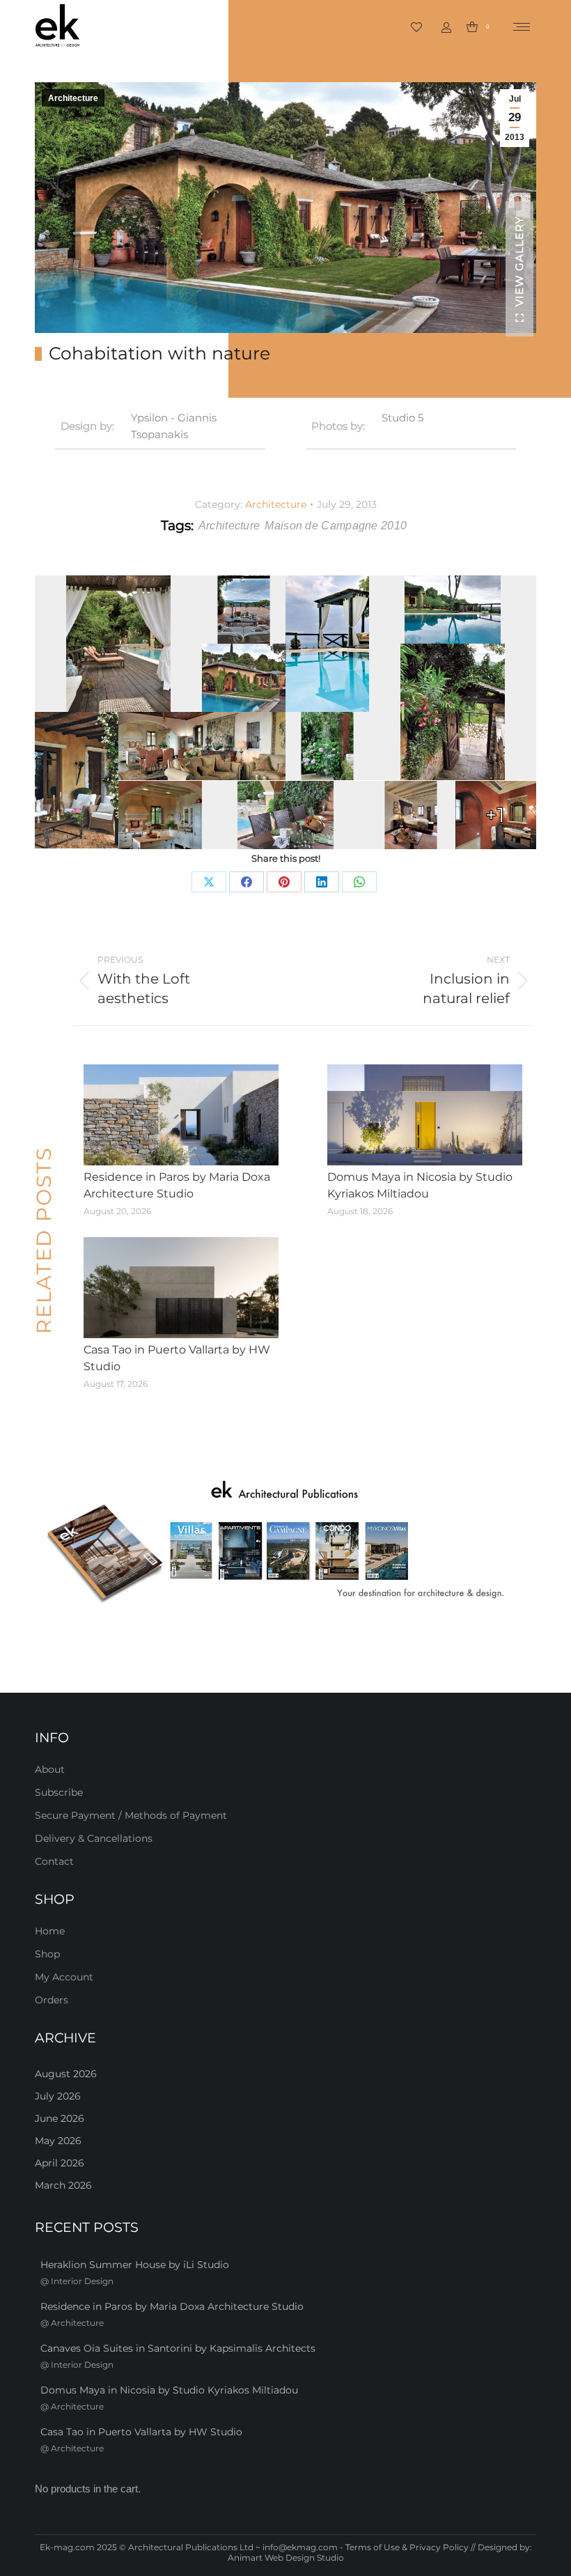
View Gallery (519, 261)
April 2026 (60, 2163)
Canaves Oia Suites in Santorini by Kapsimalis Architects (178, 2348)
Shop (47, 1954)
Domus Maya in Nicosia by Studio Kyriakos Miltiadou (420, 1185)
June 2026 (60, 2118)
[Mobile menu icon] (522, 27)
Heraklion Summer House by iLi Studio (135, 2265)
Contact (54, 1861)
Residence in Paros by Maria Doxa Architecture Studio (177, 1185)
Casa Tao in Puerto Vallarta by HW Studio (177, 1358)
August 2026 (66, 2074)
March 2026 (63, 2185)
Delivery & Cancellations (94, 1838)
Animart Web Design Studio (286, 2558)
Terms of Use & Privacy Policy (407, 2547)
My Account (64, 1977)
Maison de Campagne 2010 (336, 526)
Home (50, 1931)
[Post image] (181, 1115)
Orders (52, 2000)
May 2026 (58, 2141)
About (50, 1769)
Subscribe (59, 1792)
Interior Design (82, 2281)
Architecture (73, 98)
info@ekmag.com (300, 2547)
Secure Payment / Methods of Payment (131, 1815)
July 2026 (58, 2096)
